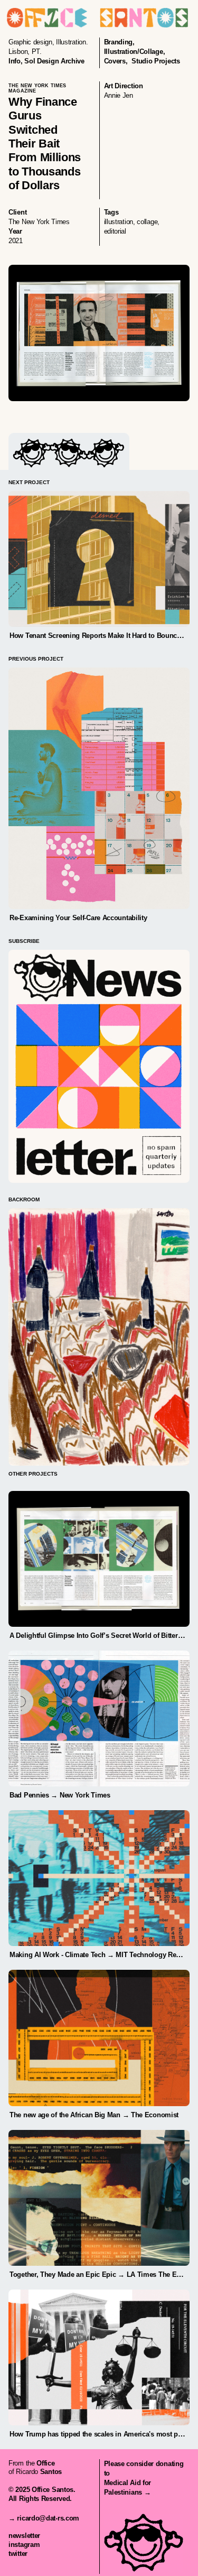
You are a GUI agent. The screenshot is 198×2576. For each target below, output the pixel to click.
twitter (18, 2554)
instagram (24, 2545)
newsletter (24, 2536)
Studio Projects (156, 61)
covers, (116, 61)
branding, (119, 42)
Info (15, 61)
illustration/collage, (135, 52)
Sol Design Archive (54, 61)
